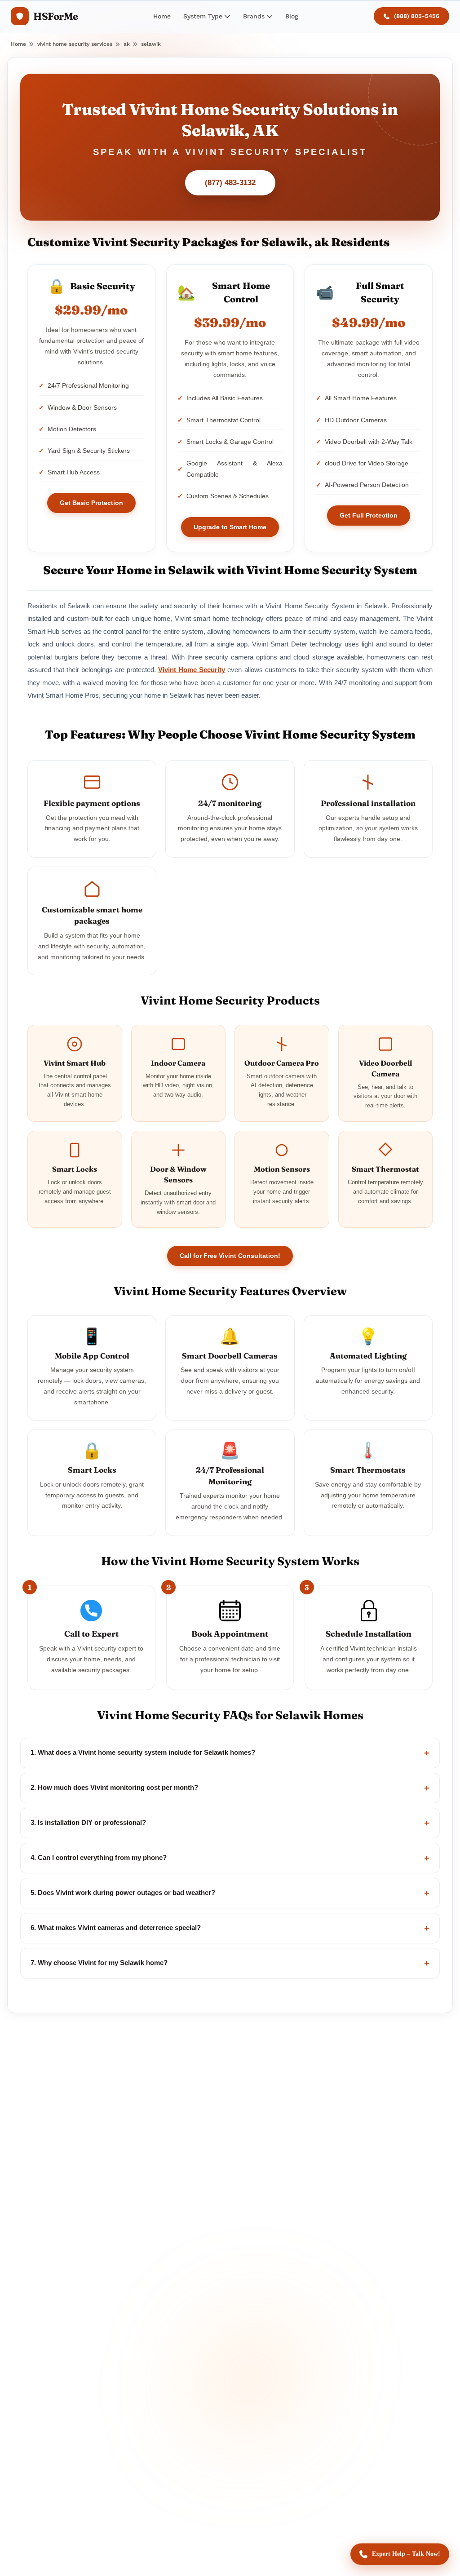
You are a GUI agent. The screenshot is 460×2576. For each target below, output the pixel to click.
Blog (292, 16)
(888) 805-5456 (417, 16)
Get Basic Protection (91, 503)
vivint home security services (75, 44)
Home (162, 16)
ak (127, 44)
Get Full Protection (369, 515)
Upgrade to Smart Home (230, 527)
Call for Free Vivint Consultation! (230, 1256)
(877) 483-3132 (230, 183)
